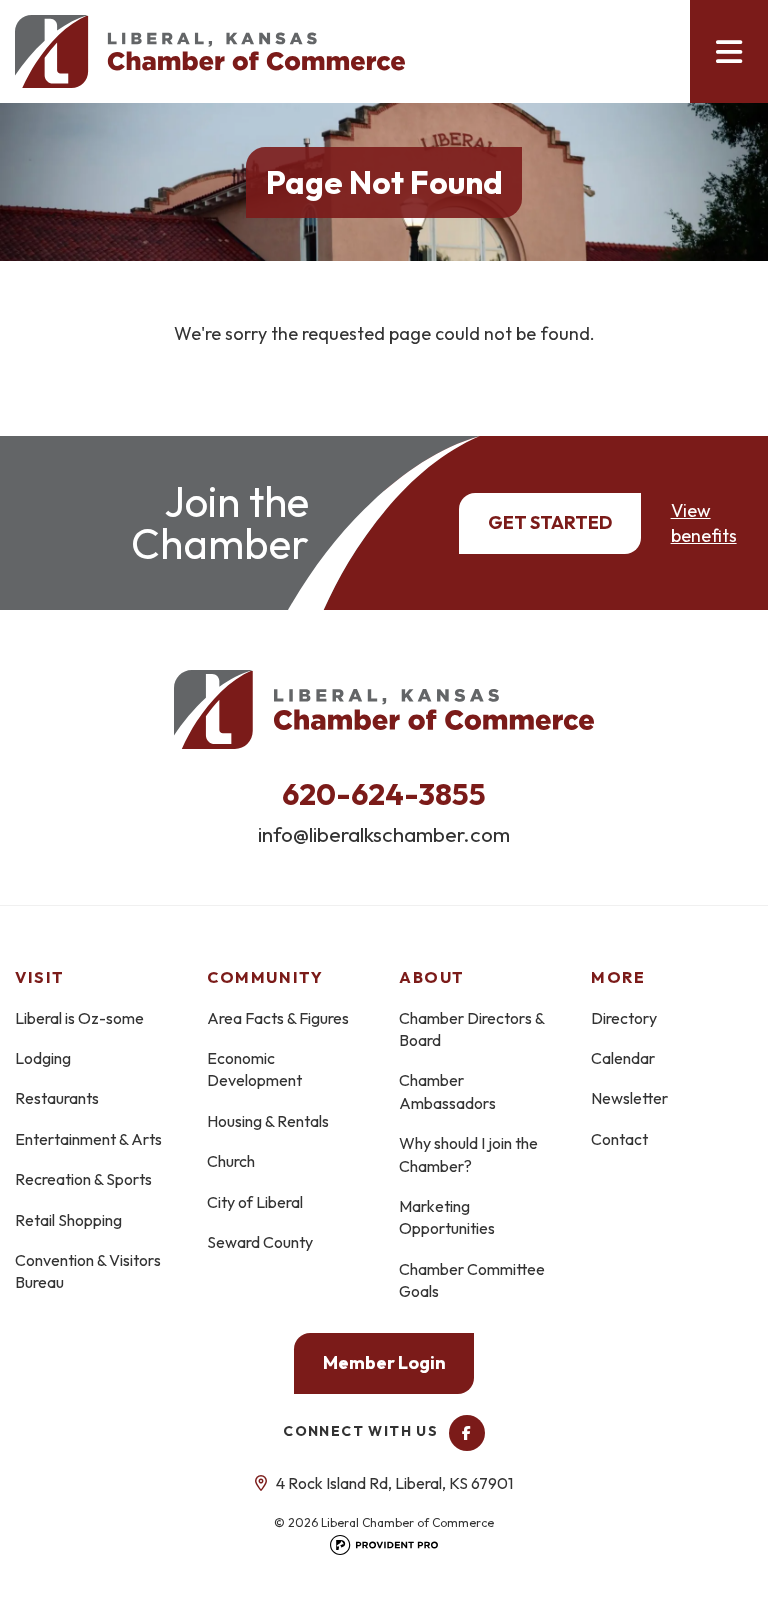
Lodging (43, 1058)
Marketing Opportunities (447, 1217)
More (618, 977)
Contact (619, 1139)
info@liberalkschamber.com (384, 834)
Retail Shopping (68, 1220)
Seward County (260, 1242)
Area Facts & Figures (278, 1018)
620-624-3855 (384, 794)
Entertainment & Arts (88, 1139)
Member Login (384, 1362)
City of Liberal (255, 1202)
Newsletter (629, 1098)
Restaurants (57, 1098)
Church (231, 1161)
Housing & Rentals (268, 1121)
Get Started (550, 522)
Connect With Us (362, 1431)
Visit (40, 977)
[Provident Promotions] (384, 1550)
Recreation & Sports (83, 1179)
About (432, 977)
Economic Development (254, 1069)
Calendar (623, 1058)
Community (265, 977)
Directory (624, 1018)
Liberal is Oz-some (79, 1018)
